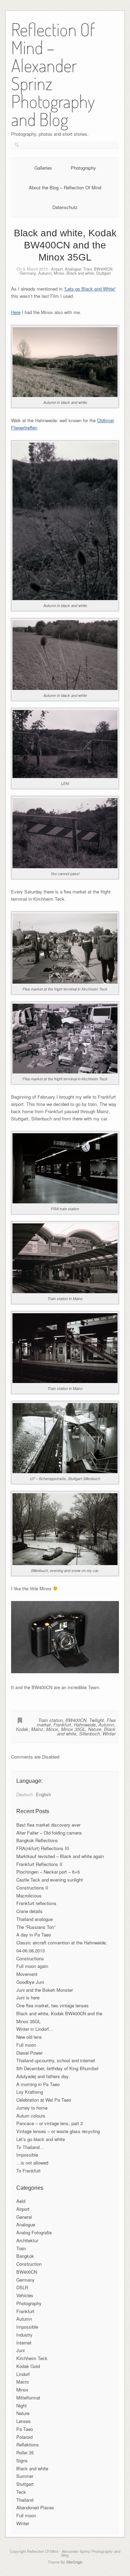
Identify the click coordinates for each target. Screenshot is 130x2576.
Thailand (25, 2500)
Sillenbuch (89, 1734)
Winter (109, 1734)
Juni (20, 2350)
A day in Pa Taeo (34, 1935)
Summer (25, 2476)
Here (16, 312)
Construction (29, 2264)
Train (88, 269)
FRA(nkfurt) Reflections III (43, 1848)
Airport (57, 269)
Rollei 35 (25, 2452)
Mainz (37, 1729)
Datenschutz (65, 207)
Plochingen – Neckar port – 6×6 (48, 1872)
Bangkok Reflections (37, 1840)
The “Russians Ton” (36, 1927)
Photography (83, 168)
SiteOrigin (74, 2562)
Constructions (30, 1958)
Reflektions (28, 2445)
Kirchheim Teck (32, 2358)
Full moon (26, 2045)
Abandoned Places (35, 2507)
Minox (59, 273)
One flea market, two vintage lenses (53, 2005)
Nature (95, 1729)
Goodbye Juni (30, 1982)
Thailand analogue (34, 1919)
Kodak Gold (28, 2366)
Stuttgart (103, 273)
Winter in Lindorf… (35, 2029)
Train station (50, 1720)
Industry (24, 2335)
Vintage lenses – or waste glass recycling (58, 2131)
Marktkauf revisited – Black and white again (60, 1856)
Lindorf (23, 2374)
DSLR (22, 2287)
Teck (21, 2492)
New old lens (29, 2037)
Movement (27, 1974)
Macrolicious (29, 1896)
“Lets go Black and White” (90, 289)
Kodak (22, 1729)
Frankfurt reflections (36, 1903)
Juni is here (28, 1997)
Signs (22, 2460)
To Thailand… (30, 2147)
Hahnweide (85, 1725)
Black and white (80, 273)
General (24, 2217)
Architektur (27, 2240)
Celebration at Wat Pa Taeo (44, 2100)
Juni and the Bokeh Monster (45, 1990)
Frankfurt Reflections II (39, 1864)
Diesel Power (29, 2053)
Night (21, 2405)
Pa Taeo (25, 2429)
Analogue (73, 269)
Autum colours (31, 2116)
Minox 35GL (73, 1729)
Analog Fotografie (34, 2232)
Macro (23, 2382)
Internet (24, 2343)
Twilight (97, 1720)
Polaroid (24, 2437)
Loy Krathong (30, 2092)
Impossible (27, 2155)
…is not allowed (32, 2163)
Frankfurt (62, 1725)
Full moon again (32, 1966)
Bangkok (25, 2256)
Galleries (43, 168)
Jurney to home (32, 2108)
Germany (28, 273)
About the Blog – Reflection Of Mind (65, 187)
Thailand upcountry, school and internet (56, 2060)
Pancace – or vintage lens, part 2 (50, 2123)
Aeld (21, 2201)
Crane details (29, 1911)
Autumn (45, 273)
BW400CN (103, 269)
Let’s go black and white (41, 2139)
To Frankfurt (28, 2171)
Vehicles (25, 2295)
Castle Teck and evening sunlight (50, 1880)
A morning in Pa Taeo (38, 2084)
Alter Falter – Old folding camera (49, 1833)
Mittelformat (28, 2398)
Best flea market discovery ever (48, 1825)
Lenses (24, 2421)
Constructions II (32, 1888)
